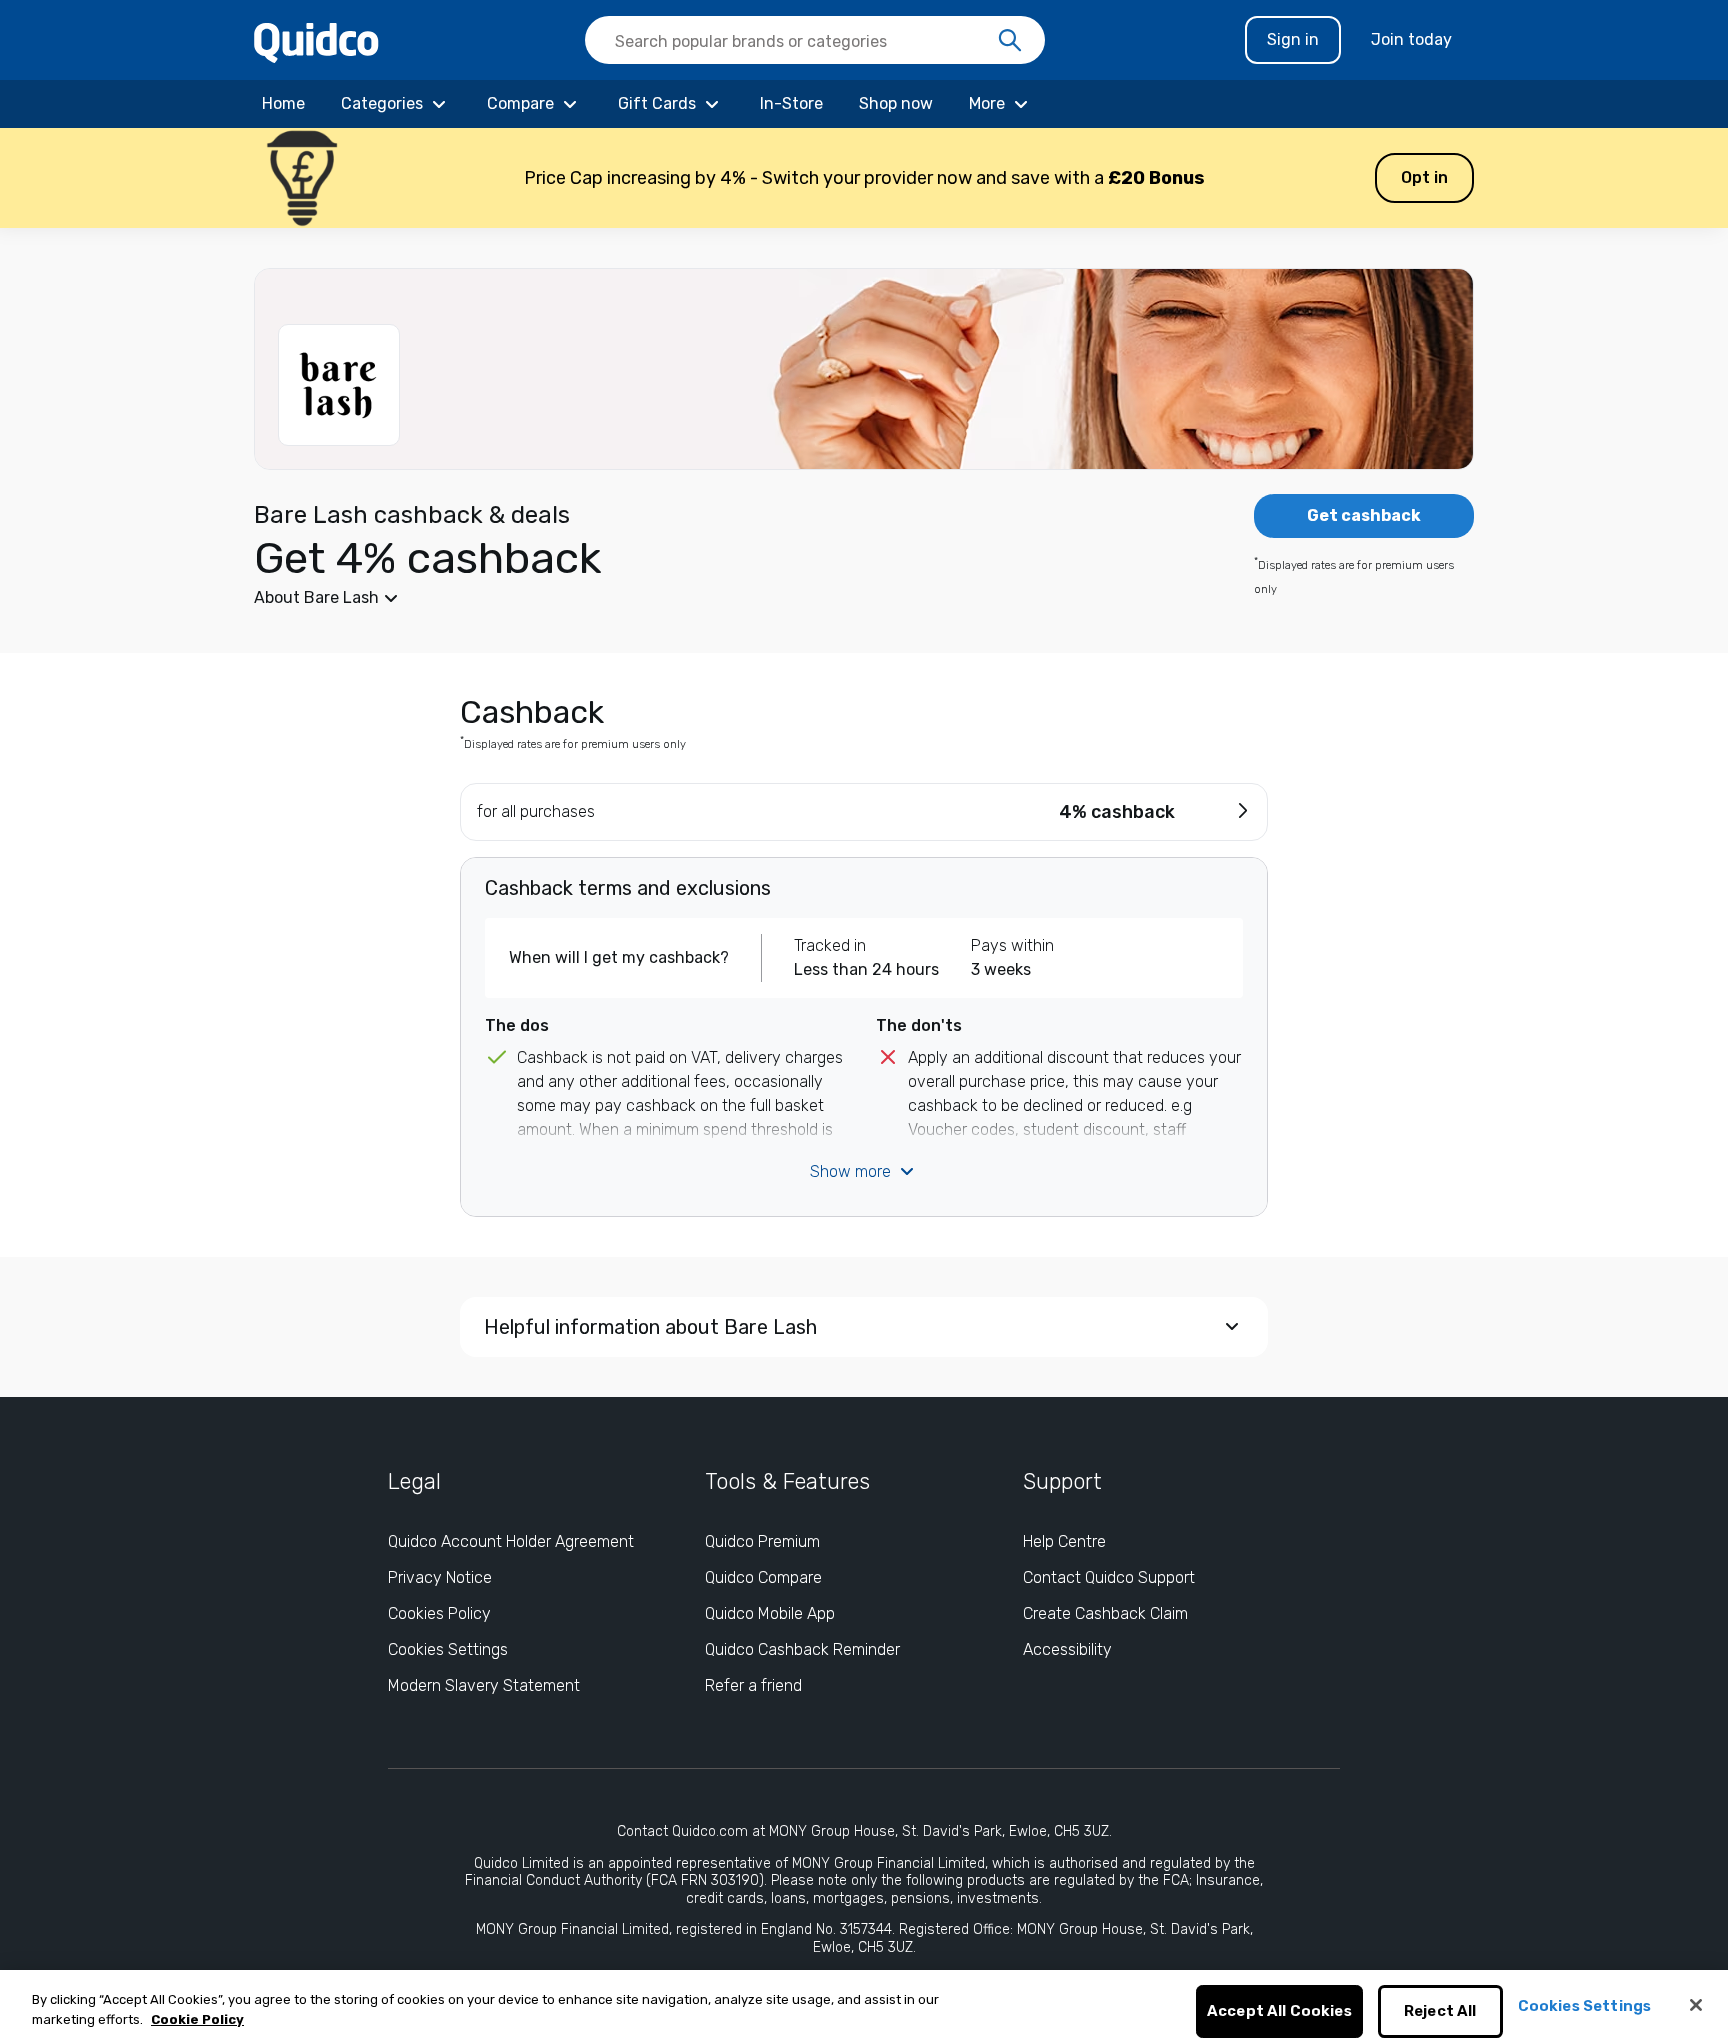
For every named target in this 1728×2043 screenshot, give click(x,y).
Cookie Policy (197, 2019)
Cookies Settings (448, 1649)
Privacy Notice (440, 1577)
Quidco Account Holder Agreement (511, 1541)
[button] (864, 178)
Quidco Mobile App (770, 1613)
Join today (1411, 39)
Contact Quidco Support (1109, 1577)
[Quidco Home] (316, 41)
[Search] (1010, 41)
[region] (864, 2006)
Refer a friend (753, 1685)
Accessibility (1067, 1649)
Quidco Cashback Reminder (802, 1649)
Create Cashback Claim (1105, 1613)
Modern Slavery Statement (484, 1685)
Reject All (1440, 2012)
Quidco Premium (762, 1541)
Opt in (1424, 177)
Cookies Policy (439, 1613)
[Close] (1696, 2005)
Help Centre (1064, 1541)
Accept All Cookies (1279, 2012)
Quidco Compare (763, 1577)
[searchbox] (815, 40)
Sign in (1293, 39)
